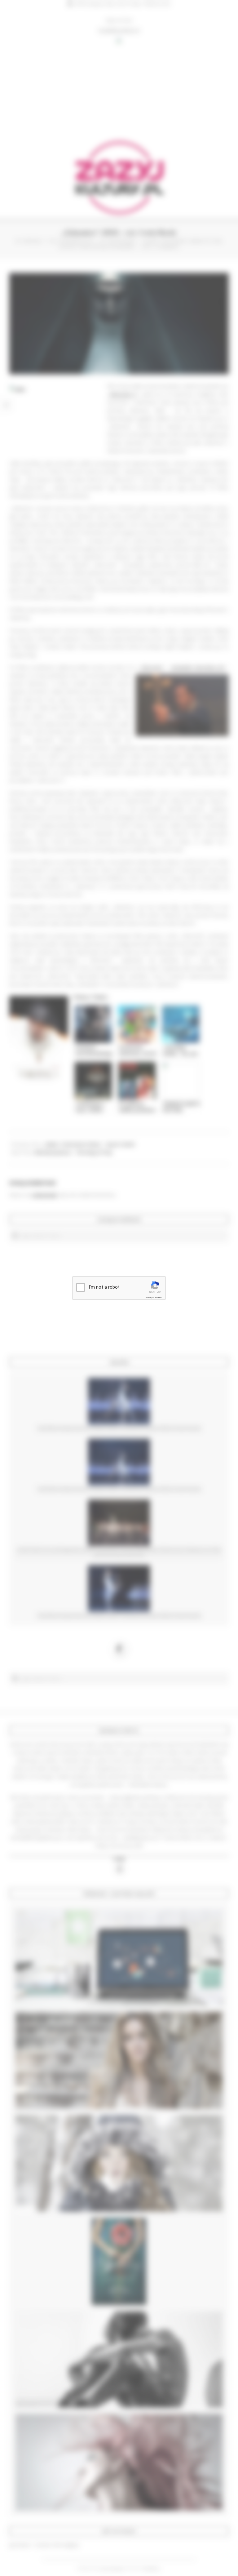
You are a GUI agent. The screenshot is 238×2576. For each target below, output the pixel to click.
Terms (158, 1297)
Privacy (149, 1297)
